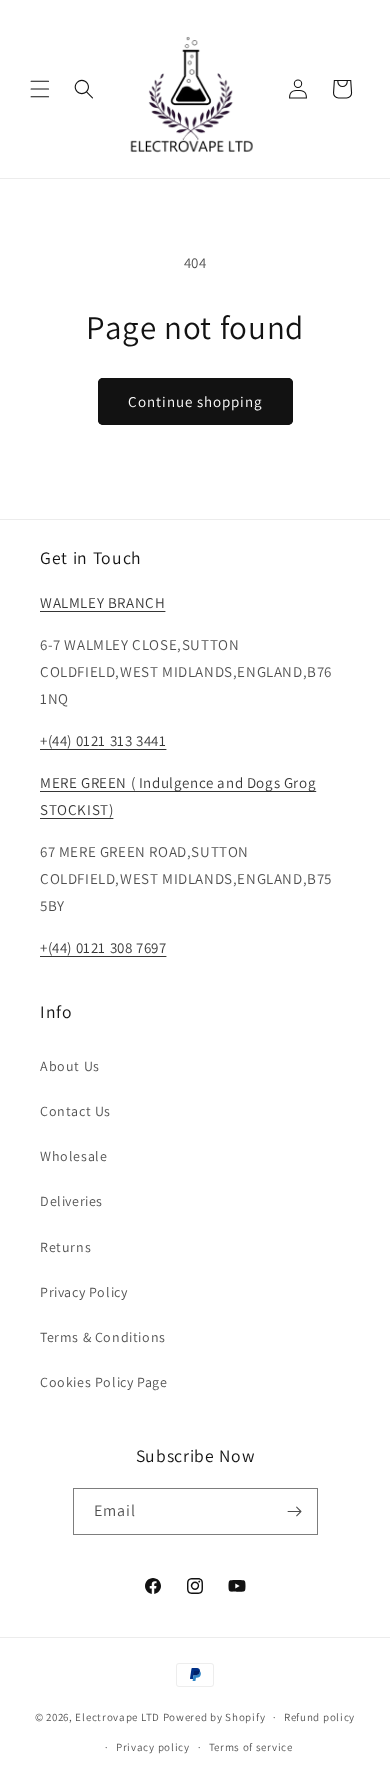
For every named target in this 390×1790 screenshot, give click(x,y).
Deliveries (71, 1201)
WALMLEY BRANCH (102, 602)
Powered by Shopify (214, 1717)
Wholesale (73, 1156)
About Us (70, 1066)
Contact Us (75, 1111)
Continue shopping (195, 401)
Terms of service (251, 1747)
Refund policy (319, 1717)
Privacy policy (153, 1747)
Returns (65, 1247)
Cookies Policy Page (103, 1382)
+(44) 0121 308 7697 (103, 947)
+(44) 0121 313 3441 (103, 740)
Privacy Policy (83, 1292)
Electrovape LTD (117, 1717)
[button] (40, 89)
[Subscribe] (295, 1511)
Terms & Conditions (103, 1337)
